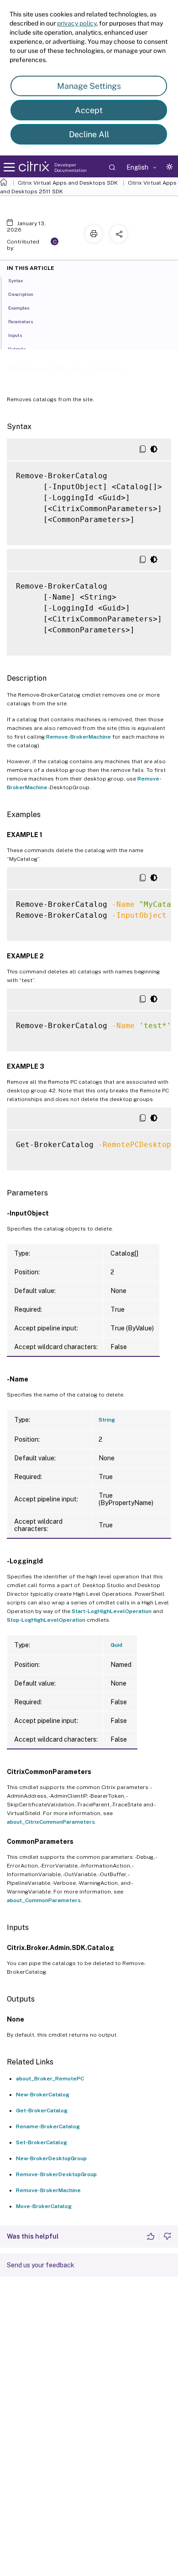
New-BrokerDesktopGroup (51, 2158)
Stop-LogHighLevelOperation (46, 1620)
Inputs (15, 335)
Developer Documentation (71, 167)
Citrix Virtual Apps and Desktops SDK (68, 183)
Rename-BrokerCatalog (48, 2126)
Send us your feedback (41, 2265)
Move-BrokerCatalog (44, 2206)
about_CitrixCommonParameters (51, 1822)
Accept (89, 110)
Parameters (21, 321)
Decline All (89, 134)
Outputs (17, 349)
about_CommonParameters (44, 1900)
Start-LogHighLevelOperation (112, 1611)
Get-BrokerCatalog (42, 2110)
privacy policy (77, 23)
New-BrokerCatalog (43, 2095)
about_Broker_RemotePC (50, 2079)
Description (21, 294)
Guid (116, 1645)
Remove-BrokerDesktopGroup (56, 2174)
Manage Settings (89, 86)
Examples (19, 308)
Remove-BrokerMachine (79, 737)
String (107, 1420)
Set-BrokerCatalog (42, 2142)
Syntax (16, 280)
